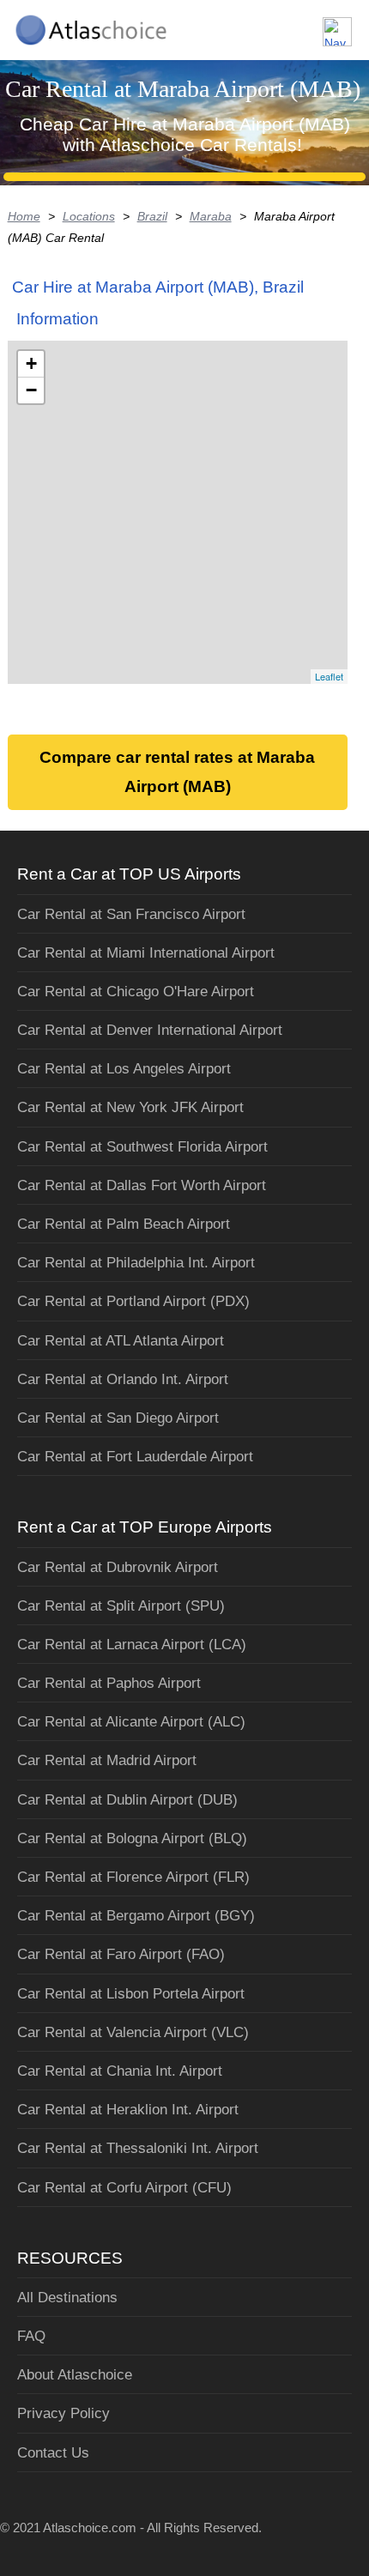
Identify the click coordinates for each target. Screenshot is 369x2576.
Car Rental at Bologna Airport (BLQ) (132, 1838)
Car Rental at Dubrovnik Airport (118, 1567)
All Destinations (67, 2298)
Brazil (152, 216)
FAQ (31, 2336)
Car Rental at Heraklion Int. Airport (128, 2110)
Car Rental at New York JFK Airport (130, 1107)
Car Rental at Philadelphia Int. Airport (136, 1263)
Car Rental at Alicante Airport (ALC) (131, 1722)
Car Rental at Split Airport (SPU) (121, 1606)
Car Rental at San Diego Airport (118, 1418)
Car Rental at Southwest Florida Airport (142, 1147)
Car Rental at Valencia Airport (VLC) (133, 2032)
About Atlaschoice (75, 2375)
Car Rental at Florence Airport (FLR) (133, 1877)
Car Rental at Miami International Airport (146, 953)
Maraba (211, 216)
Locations (89, 216)
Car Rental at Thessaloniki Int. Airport (138, 2148)
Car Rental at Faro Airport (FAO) (121, 1954)
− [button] (31, 390)
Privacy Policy (64, 2413)
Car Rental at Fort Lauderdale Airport (135, 1457)
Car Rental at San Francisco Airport (131, 914)
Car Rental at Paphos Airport (109, 1683)
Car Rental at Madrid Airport (107, 1760)
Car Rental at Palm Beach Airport (124, 1224)
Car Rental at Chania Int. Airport (120, 2071)
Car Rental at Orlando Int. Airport (123, 1379)
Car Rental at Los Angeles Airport (124, 1069)
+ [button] (31, 363)
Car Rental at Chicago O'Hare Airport (136, 992)
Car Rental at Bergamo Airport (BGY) (136, 1916)
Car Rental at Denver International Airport (150, 1030)
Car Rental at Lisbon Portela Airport (131, 1994)
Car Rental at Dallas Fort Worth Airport (142, 1185)
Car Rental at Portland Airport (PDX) (133, 1301)
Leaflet (329, 676)
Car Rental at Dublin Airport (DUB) (127, 1800)
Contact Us (53, 2453)
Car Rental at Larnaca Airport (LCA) (132, 1645)
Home (24, 216)
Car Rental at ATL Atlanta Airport (121, 1341)
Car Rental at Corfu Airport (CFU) (124, 2188)
